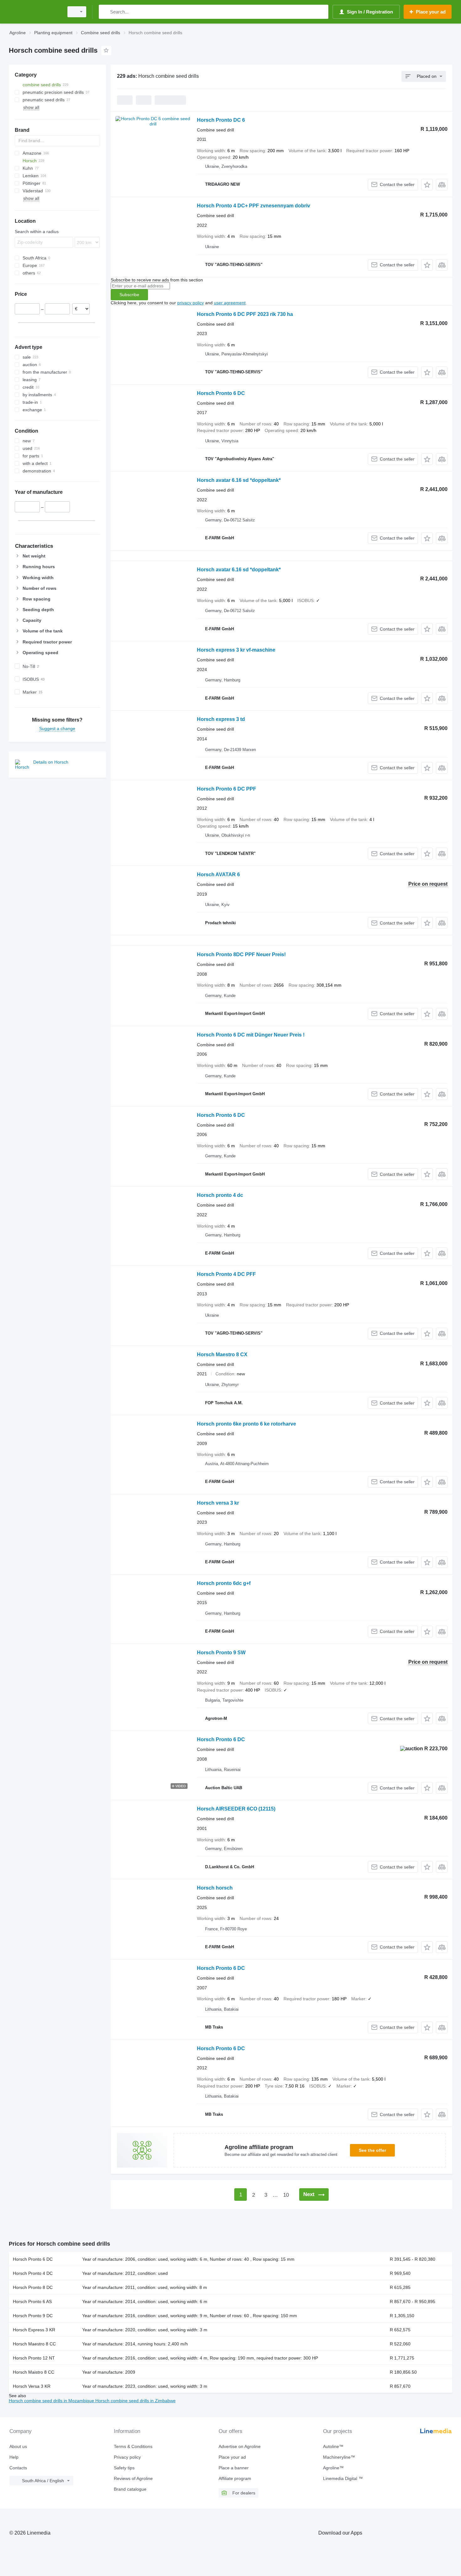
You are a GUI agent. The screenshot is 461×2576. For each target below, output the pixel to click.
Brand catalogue (130, 2489)
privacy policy (191, 303)
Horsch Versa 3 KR (32, 2386)
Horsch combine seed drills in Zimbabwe (135, 2401)
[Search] (105, 12)
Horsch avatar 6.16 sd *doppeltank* (239, 480)
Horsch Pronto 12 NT (34, 2358)
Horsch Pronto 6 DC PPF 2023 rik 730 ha (245, 314)
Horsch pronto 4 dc (220, 1195)
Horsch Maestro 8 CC (34, 2344)
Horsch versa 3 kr (218, 1503)
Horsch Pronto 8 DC (33, 2287)
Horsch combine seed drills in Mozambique (52, 2401)
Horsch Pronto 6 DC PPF (227, 789)
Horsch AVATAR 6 (218, 875)
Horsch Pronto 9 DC (33, 2316)
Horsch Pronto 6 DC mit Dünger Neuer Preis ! (251, 1035)
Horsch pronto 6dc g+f (224, 1583)
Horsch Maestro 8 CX (222, 1355)
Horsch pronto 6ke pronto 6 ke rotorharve (246, 1424)
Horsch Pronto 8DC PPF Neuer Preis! (241, 955)
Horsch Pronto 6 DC (221, 393)
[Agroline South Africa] (34, 12)
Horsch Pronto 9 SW (221, 1653)
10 (286, 2195)
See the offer (372, 2150)
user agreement (230, 303)
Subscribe (129, 295)
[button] (427, 185)
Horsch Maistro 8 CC (34, 2372)
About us (18, 2446)
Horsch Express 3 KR (34, 2330)
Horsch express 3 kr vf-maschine (236, 650)
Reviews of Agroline (133, 2478)
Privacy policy (127, 2457)
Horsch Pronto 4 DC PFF (226, 1274)
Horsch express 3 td (221, 719)
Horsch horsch (215, 1888)
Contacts (18, 2468)
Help (14, 2457)
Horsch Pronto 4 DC (33, 2273)
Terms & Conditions (133, 2446)
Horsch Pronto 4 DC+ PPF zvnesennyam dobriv (254, 206)
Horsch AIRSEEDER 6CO (236, 1809)
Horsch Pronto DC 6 (221, 120)
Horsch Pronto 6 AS (32, 2301)
